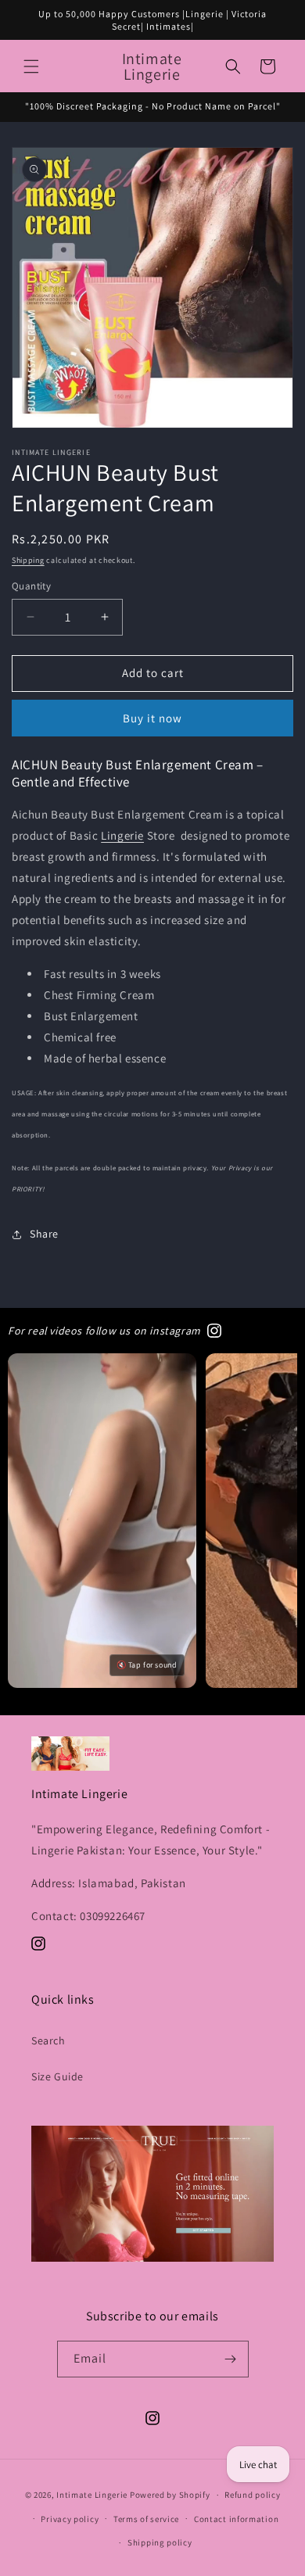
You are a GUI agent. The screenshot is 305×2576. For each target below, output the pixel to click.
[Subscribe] (231, 2359)
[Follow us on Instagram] (214, 1331)
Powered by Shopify (170, 2495)
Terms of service (146, 2519)
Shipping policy (160, 2542)
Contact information (236, 2519)
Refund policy (252, 2495)
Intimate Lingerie (92, 2495)
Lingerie (122, 835)
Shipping (28, 560)
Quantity (31, 586)
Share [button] (44, 1234)
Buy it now (152, 718)
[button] (31, 66)
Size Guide (57, 2076)
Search (48, 2040)
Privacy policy (70, 2519)
